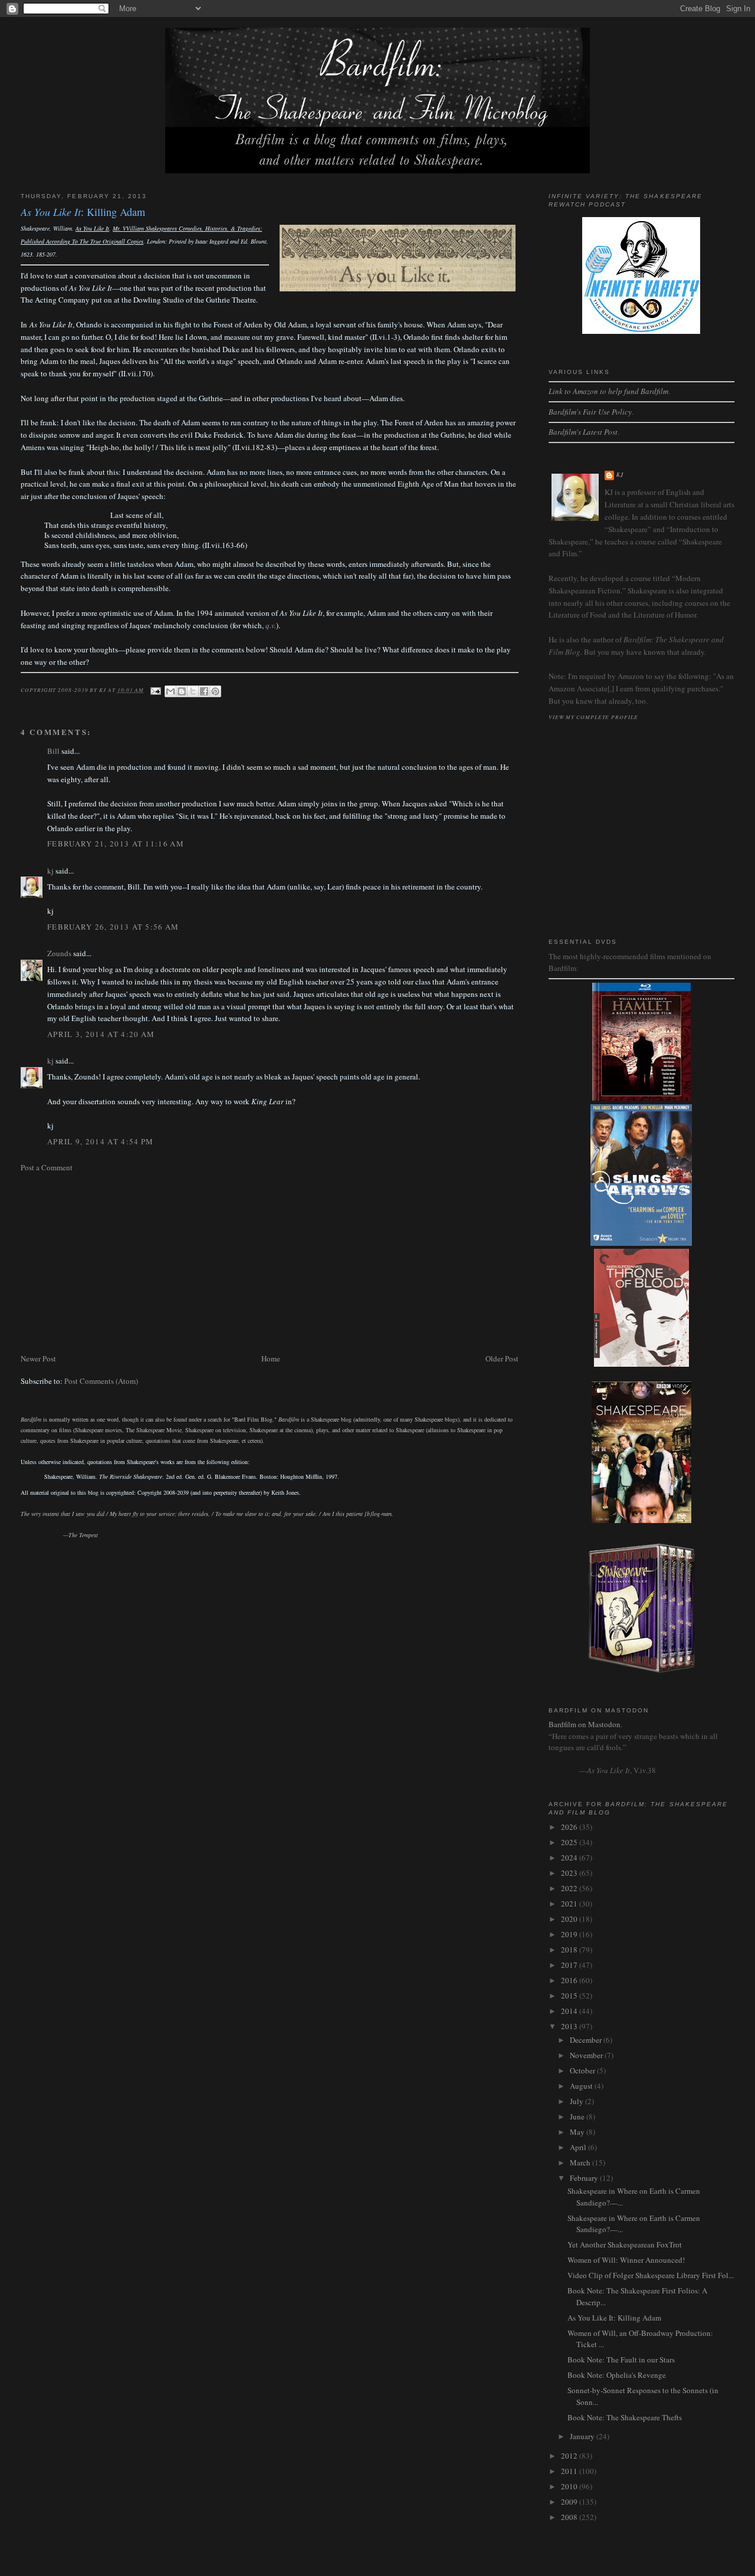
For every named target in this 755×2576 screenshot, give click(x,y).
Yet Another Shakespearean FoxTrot (625, 2244)
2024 (570, 1858)
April (579, 2147)
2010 (570, 2486)
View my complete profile (593, 717)
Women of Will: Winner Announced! (626, 2260)
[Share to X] (193, 691)
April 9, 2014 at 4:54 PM (100, 1141)
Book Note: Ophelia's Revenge (617, 2375)
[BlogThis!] (182, 691)
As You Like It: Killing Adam (614, 2318)
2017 (570, 1965)
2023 (570, 1873)
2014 (570, 2011)
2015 (570, 1996)
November (587, 2055)
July (577, 2101)
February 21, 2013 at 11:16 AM (116, 844)
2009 (570, 2502)
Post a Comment (47, 1167)
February (585, 2178)
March (581, 2162)
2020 (570, 1919)
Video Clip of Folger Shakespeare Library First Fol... (651, 2275)
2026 (570, 1827)
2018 (570, 1950)
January (583, 2436)
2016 (570, 1980)
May (578, 2132)
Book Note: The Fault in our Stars (621, 2360)
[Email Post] (155, 690)
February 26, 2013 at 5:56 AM (113, 927)
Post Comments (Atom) (101, 1381)
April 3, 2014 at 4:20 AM (101, 1034)
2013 (570, 2026)
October (583, 2070)
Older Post (502, 1358)
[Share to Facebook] (204, 691)
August (582, 2086)
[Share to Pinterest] (215, 691)
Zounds (59, 953)
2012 (570, 2456)
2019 (570, 1934)
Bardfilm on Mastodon (585, 1724)
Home (271, 1358)
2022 (570, 1888)
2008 (570, 2517)
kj (50, 871)
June (578, 2116)
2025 (570, 1842)
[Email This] (170, 691)
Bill (53, 751)
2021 (570, 1904)
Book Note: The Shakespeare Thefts (625, 2417)
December (587, 2040)
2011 (570, 2471)
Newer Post (38, 1358)
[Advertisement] (270, 1263)
